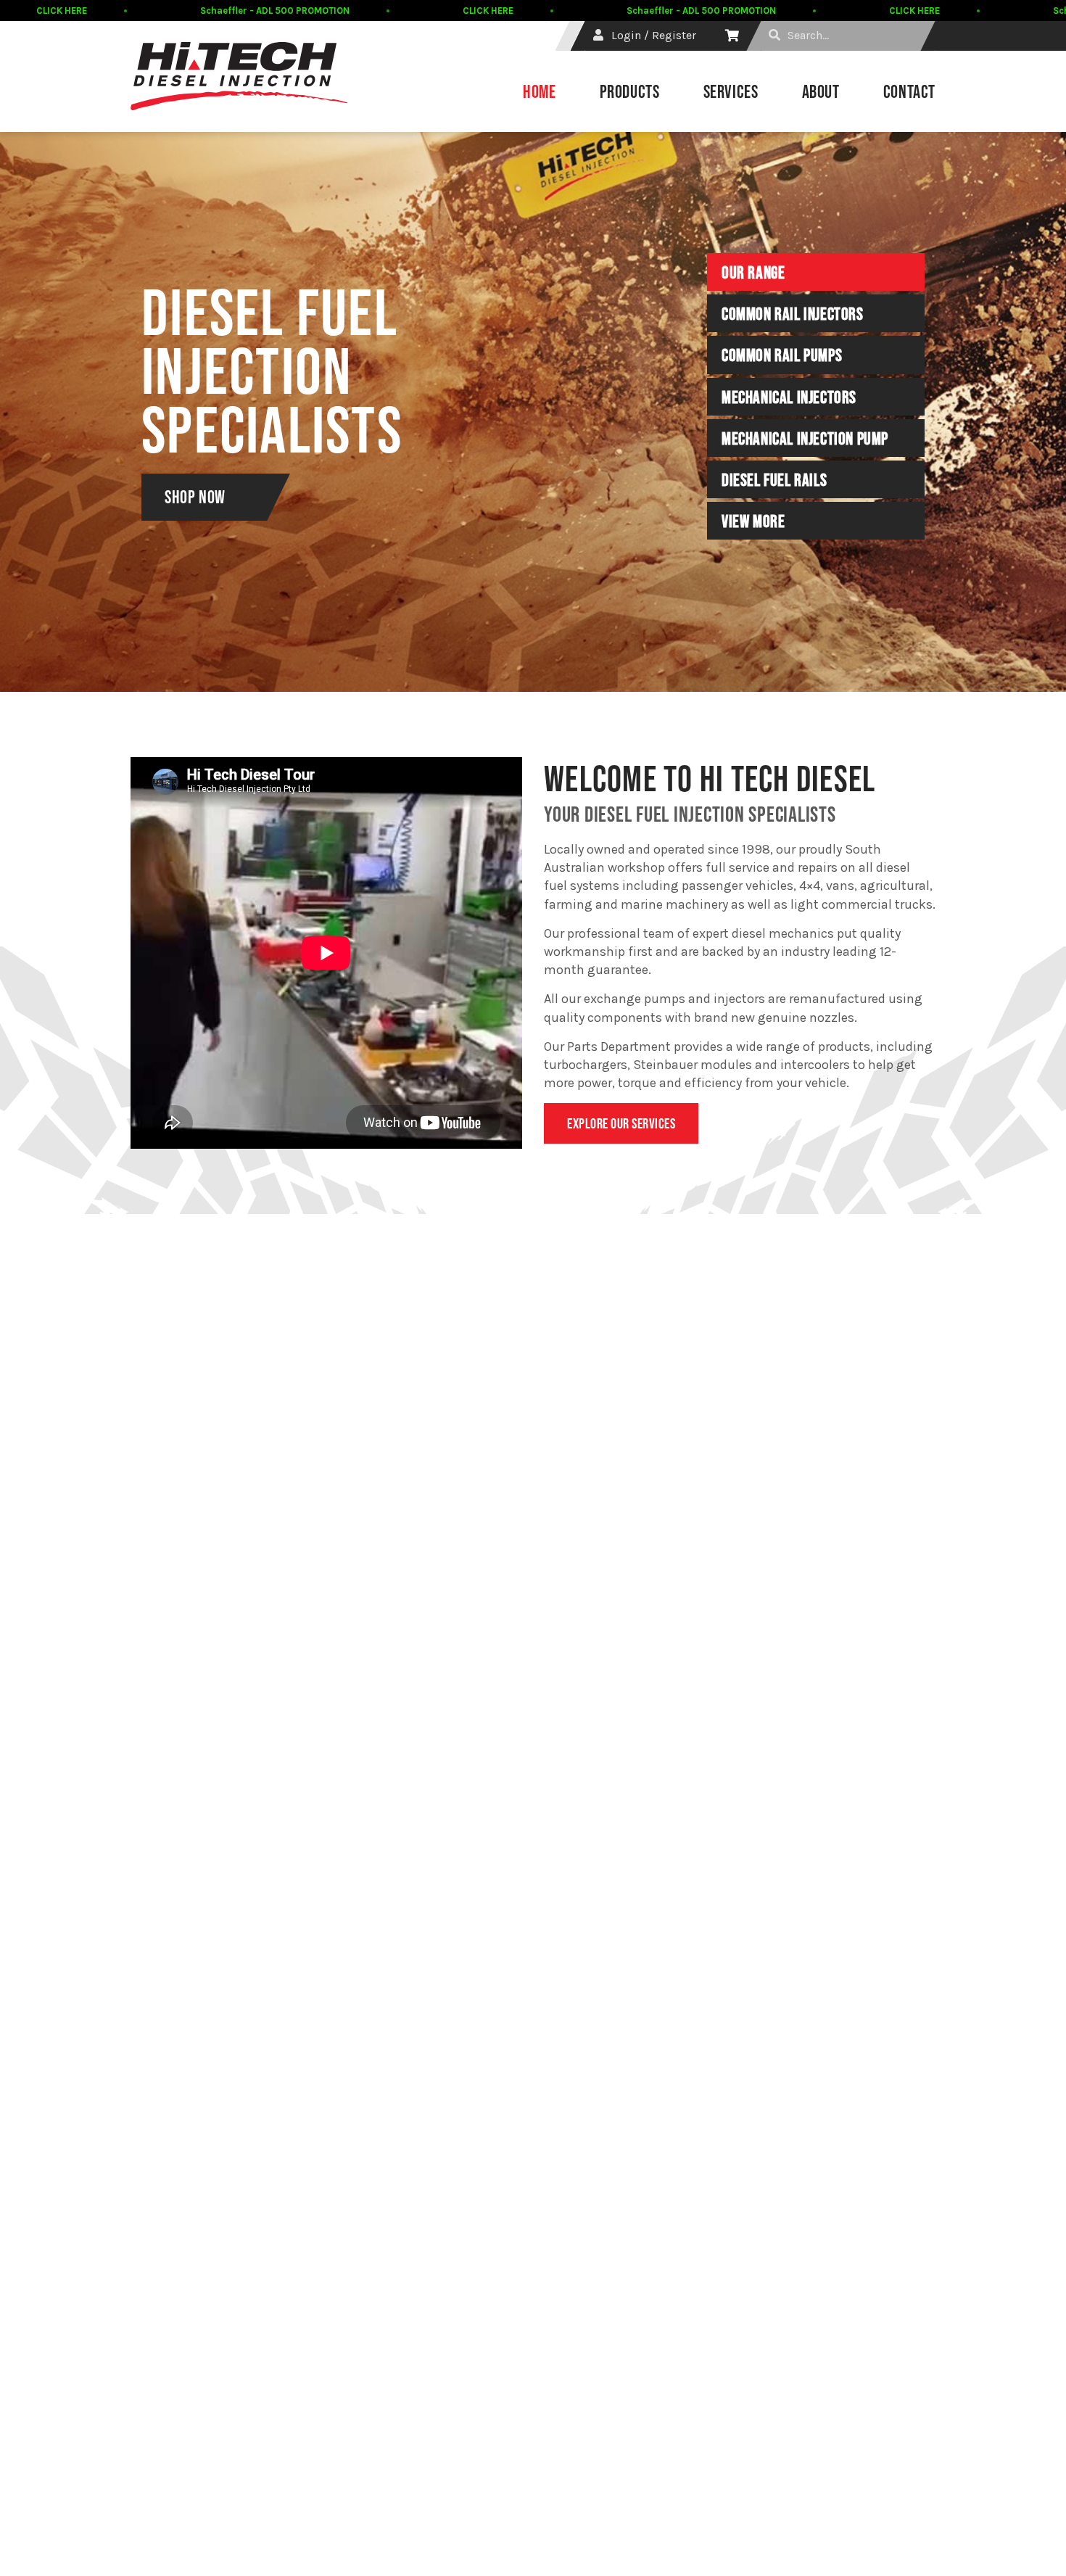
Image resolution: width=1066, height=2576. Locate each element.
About (821, 91)
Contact (909, 91)
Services (731, 91)
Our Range (753, 273)
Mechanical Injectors (789, 397)
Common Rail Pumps (782, 355)
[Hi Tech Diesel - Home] (239, 76)
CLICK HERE (62, 11)
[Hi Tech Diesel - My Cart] (732, 36)
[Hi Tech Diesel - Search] (774, 36)
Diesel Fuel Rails (774, 480)
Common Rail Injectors (793, 314)
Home (540, 91)
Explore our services (621, 1123)
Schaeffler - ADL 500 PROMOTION (275, 11)
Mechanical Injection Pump (805, 439)
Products (630, 91)
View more (753, 521)
